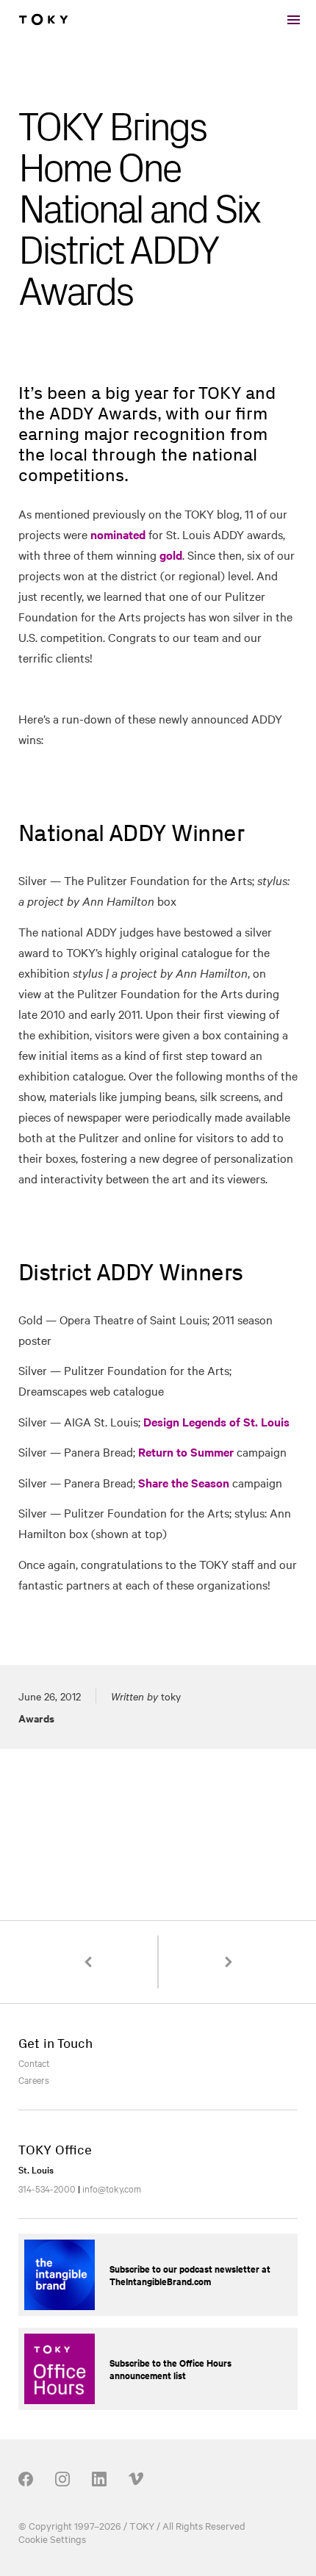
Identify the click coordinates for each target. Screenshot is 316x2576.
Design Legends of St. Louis (216, 1421)
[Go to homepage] (43, 20)
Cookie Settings (52, 2539)
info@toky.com (112, 2188)
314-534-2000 (47, 2188)
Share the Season (184, 1482)
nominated (118, 534)
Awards (36, 1718)
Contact (34, 2063)
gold (171, 555)
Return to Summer (186, 1451)
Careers (34, 2079)
